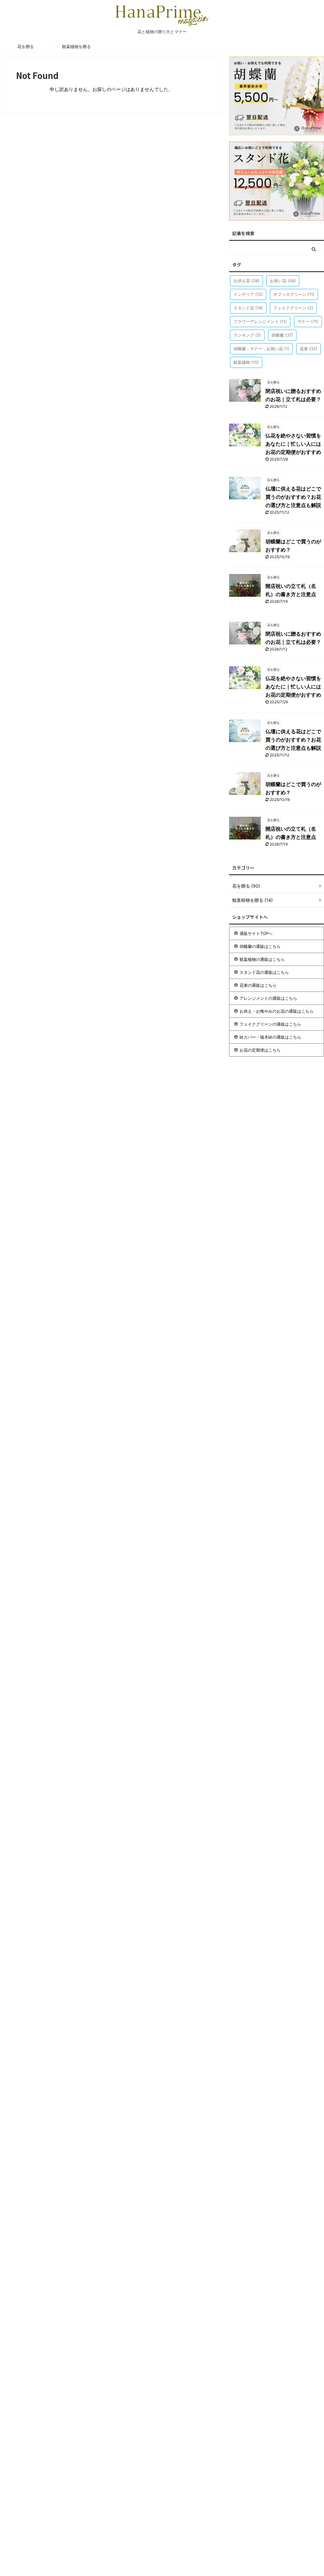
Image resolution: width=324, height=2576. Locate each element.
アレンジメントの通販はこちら (268, 998)
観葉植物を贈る (76, 46)
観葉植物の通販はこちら (262, 959)
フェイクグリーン (293, 308)
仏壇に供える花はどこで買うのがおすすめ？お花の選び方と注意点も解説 (293, 497)
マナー (308, 321)
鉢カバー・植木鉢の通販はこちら (270, 1037)
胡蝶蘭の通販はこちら (260, 946)
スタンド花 (248, 308)
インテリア (248, 294)
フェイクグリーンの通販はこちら (270, 1024)
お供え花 (246, 281)
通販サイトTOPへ (256, 933)
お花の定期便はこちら (260, 1050)
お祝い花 (283, 281)
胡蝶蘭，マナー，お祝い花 (261, 349)
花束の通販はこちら (258, 985)
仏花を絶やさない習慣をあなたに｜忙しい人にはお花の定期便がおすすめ (293, 444)
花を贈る (26, 46)
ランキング (247, 335)
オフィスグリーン (294, 294)
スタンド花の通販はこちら (264, 972)
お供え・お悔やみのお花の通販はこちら (277, 1011)
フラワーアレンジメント (260, 321)
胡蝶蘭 (282, 335)
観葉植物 (246, 362)
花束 (308, 349)
